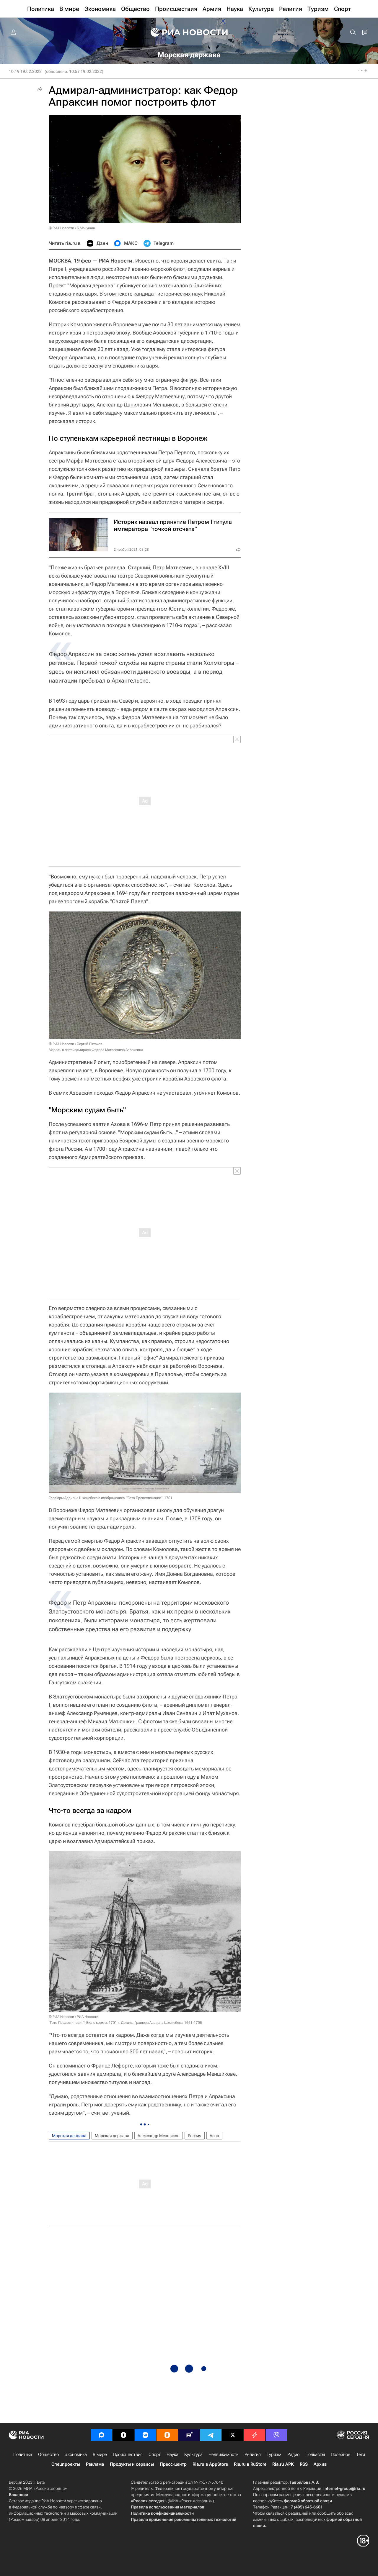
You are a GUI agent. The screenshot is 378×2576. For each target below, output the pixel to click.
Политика (23, 2454)
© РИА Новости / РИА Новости (74, 2017)
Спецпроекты (66, 2464)
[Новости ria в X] (233, 2435)
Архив (320, 2464)
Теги (361, 2454)
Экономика (76, 2454)
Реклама (95, 2464)
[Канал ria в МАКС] (102, 2435)
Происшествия (128, 2454)
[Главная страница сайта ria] (189, 32)
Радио (293, 2454)
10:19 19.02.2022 (25, 71)
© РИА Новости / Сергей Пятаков (76, 1044)
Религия (253, 2454)
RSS (304, 2464)
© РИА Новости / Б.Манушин (72, 228)
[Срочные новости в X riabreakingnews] (255, 2435)
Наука (172, 2454)
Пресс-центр (173, 2464)
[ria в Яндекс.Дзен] (123, 2435)
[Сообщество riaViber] (276, 2435)
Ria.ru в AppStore (210, 2464)
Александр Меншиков (159, 2136)
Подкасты (315, 2454)
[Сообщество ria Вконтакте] (145, 2435)
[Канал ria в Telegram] (211, 2435)
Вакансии (18, 2495)
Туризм (274, 2454)
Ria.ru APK (283, 2464)
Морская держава (69, 2136)
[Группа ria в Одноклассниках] (167, 2435)
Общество (48, 2454)
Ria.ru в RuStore (250, 2464)
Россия (195, 2136)
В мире (100, 2454)
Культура (193, 2454)
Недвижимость (224, 2454)
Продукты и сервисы (132, 2464)
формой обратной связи (308, 2501)
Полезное (340, 2454)
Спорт (155, 2454)
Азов (214, 2136)
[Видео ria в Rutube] (189, 2435)
